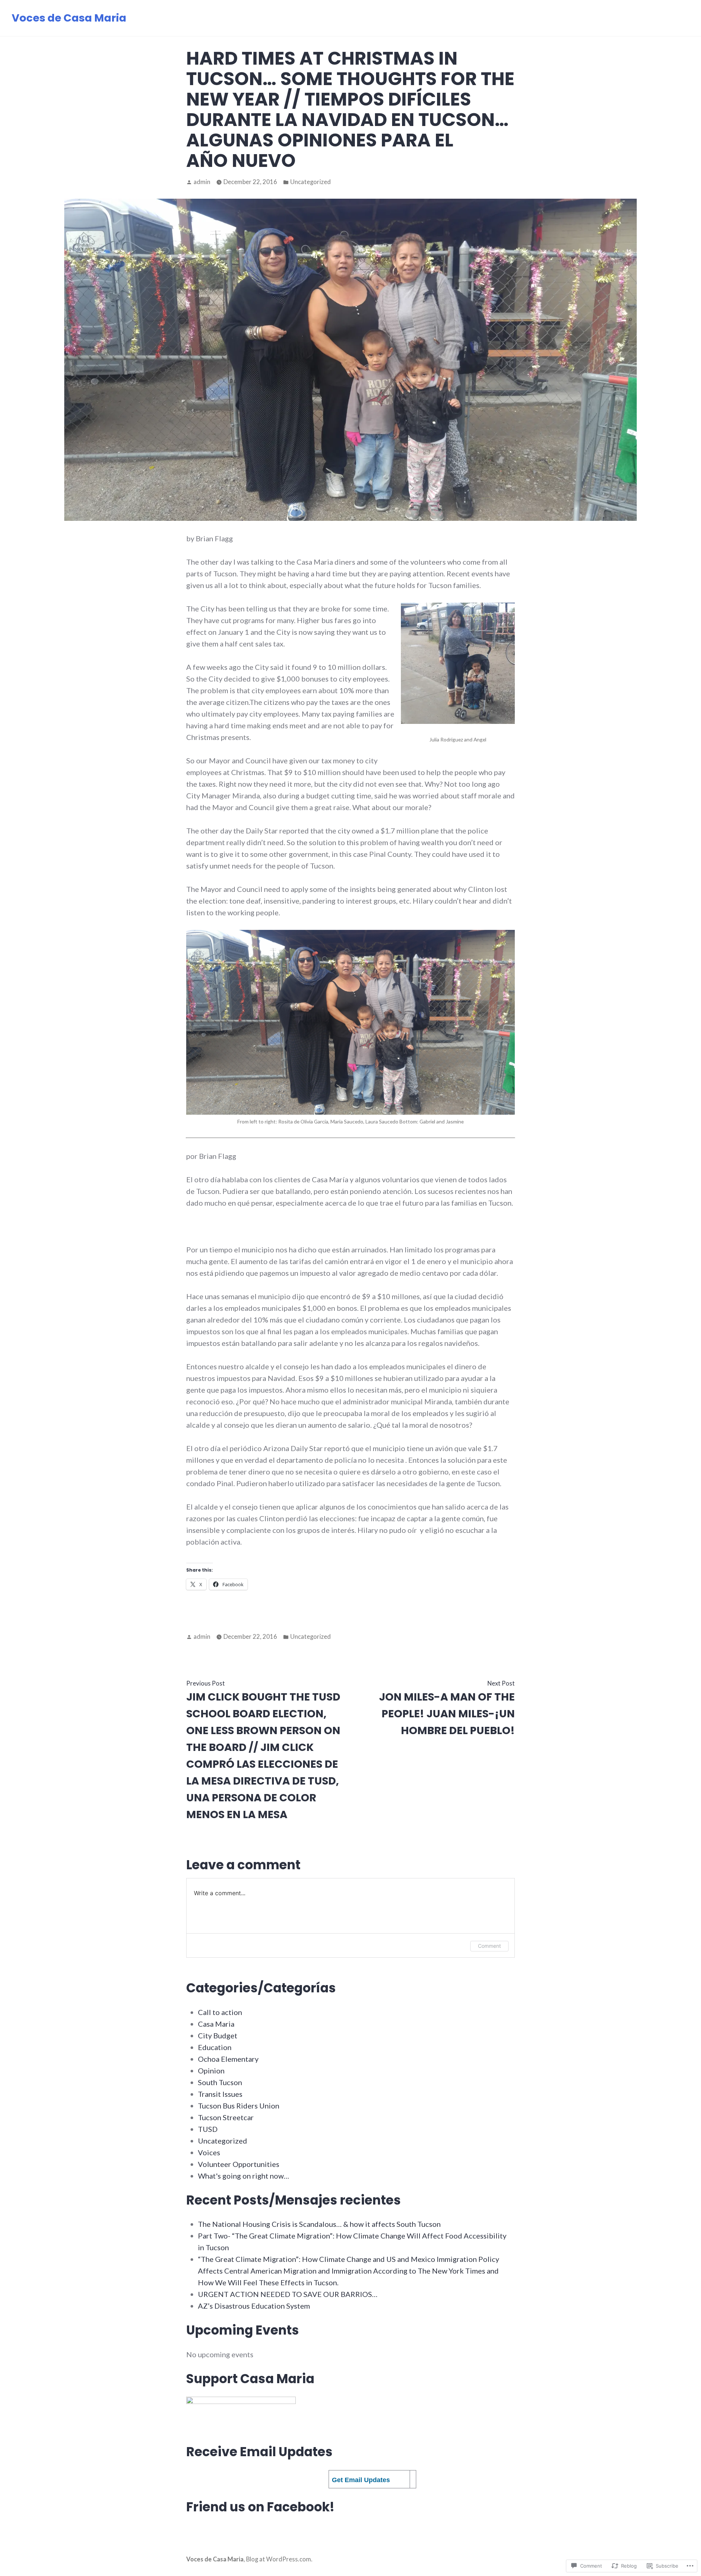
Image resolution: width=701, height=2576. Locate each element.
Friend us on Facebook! (260, 2507)
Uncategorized (311, 182)
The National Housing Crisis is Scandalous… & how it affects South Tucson (319, 2224)
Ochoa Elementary (228, 2059)
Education (215, 2047)
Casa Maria (216, 2024)
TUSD (208, 2129)
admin (202, 182)
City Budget (218, 2035)
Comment (489, 1946)
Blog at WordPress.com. (279, 2559)
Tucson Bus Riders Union (239, 2106)
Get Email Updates (361, 2480)
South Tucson (220, 2082)
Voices (209, 2152)
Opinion (211, 2071)
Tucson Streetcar (226, 2117)
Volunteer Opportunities (239, 2164)
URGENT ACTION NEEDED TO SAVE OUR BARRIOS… (288, 2294)
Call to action (220, 2012)
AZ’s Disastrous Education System (254, 2306)
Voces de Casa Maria (69, 18)
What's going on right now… (244, 2176)
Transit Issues (220, 2094)
